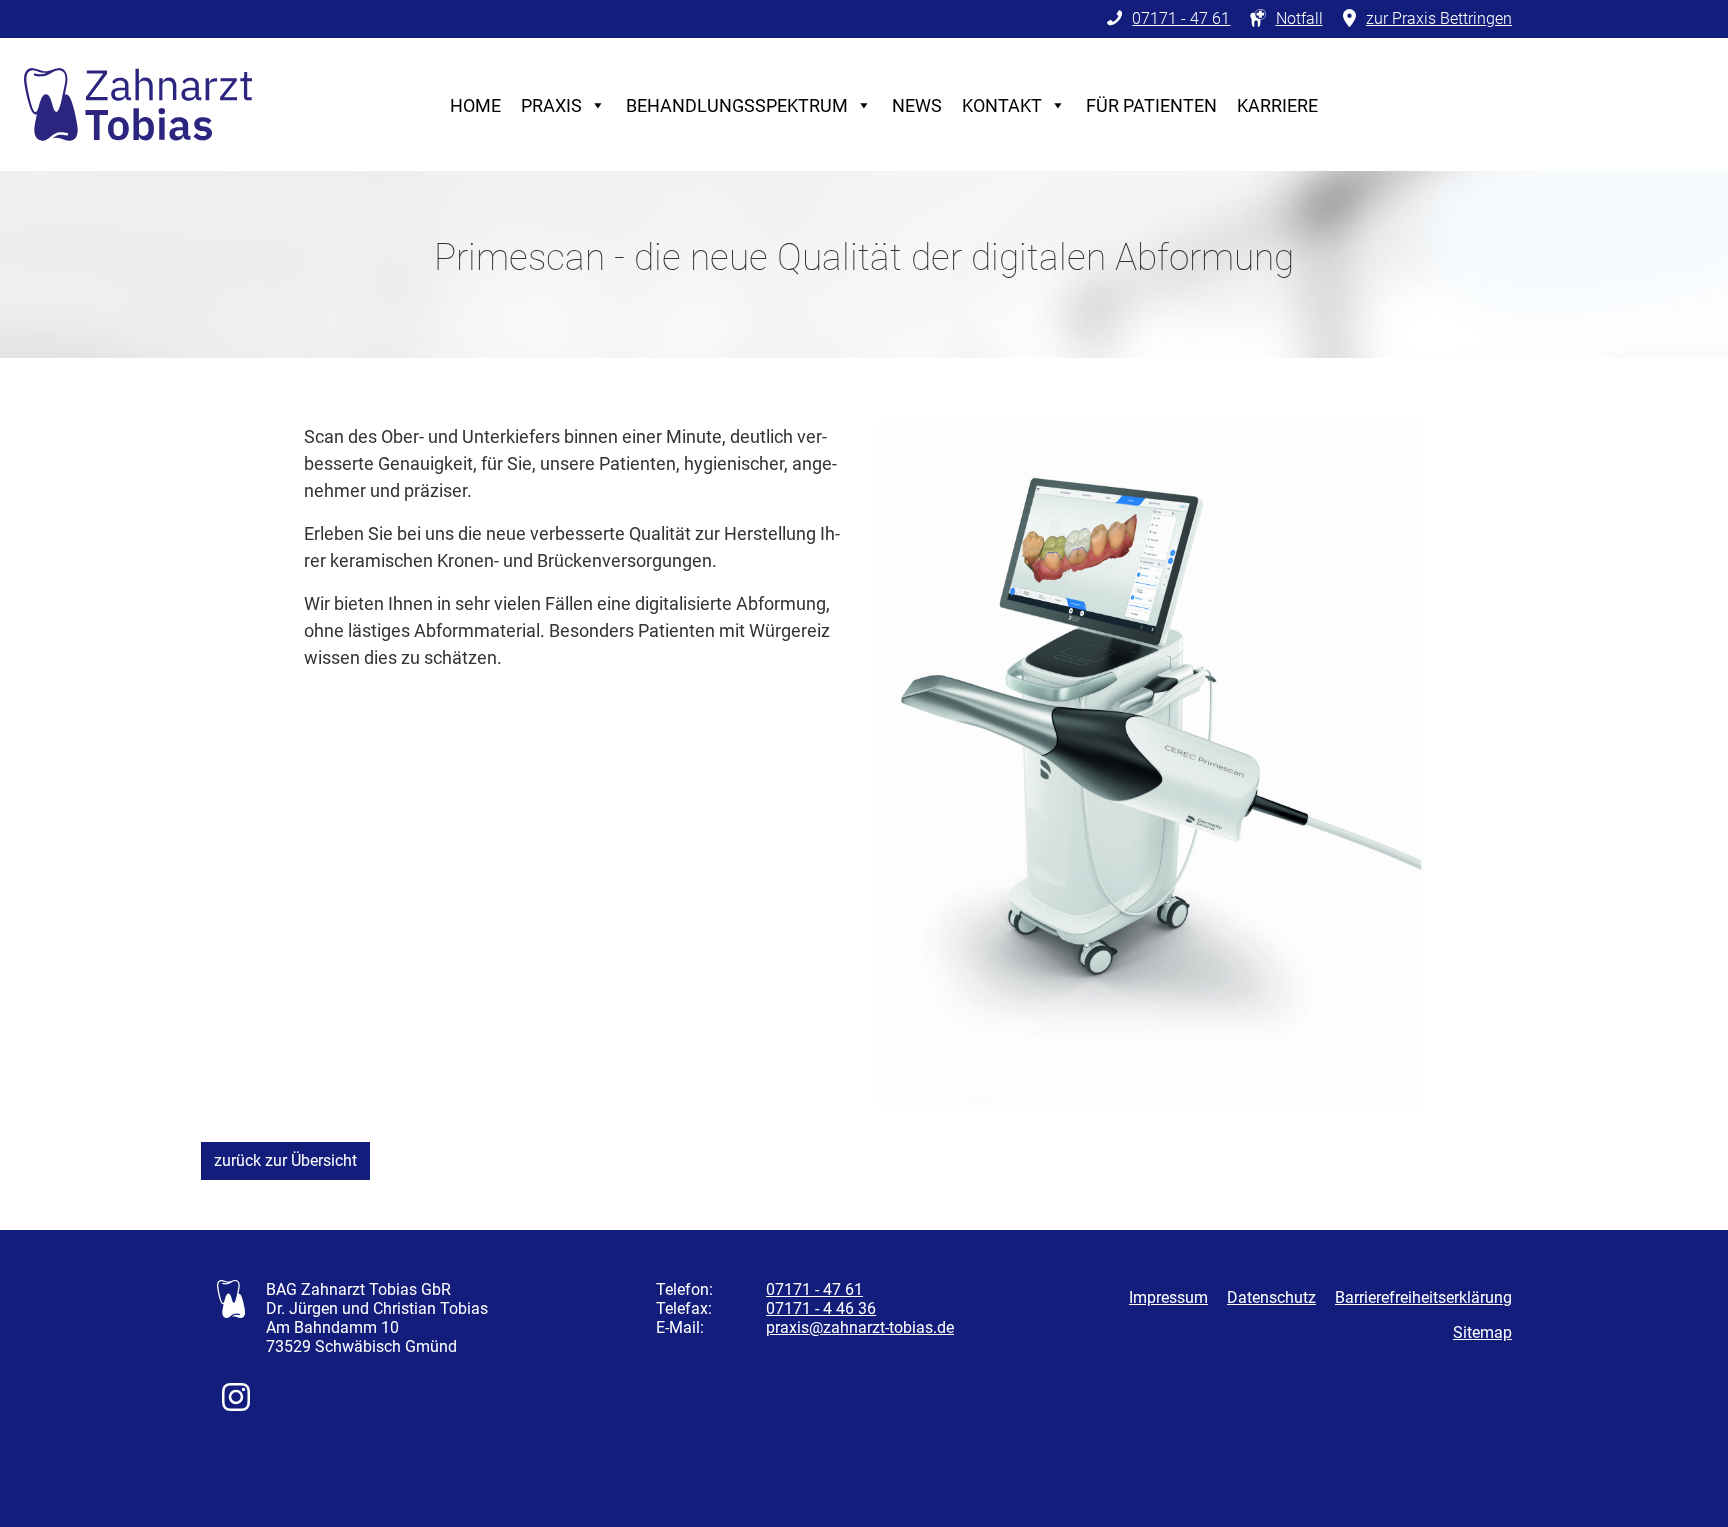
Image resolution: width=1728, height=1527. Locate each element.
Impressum (1168, 1297)
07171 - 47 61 (814, 1289)
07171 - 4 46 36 (821, 1308)
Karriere (1277, 105)
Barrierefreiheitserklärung (1423, 1297)
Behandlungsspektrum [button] (737, 105)
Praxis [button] (551, 105)
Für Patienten (1151, 105)
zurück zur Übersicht (285, 1160)
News (917, 105)
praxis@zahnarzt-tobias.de (860, 1327)
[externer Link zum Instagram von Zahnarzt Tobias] (236, 1405)
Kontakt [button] (1002, 105)
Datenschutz (1271, 1297)
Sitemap (1482, 1332)
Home (475, 105)
